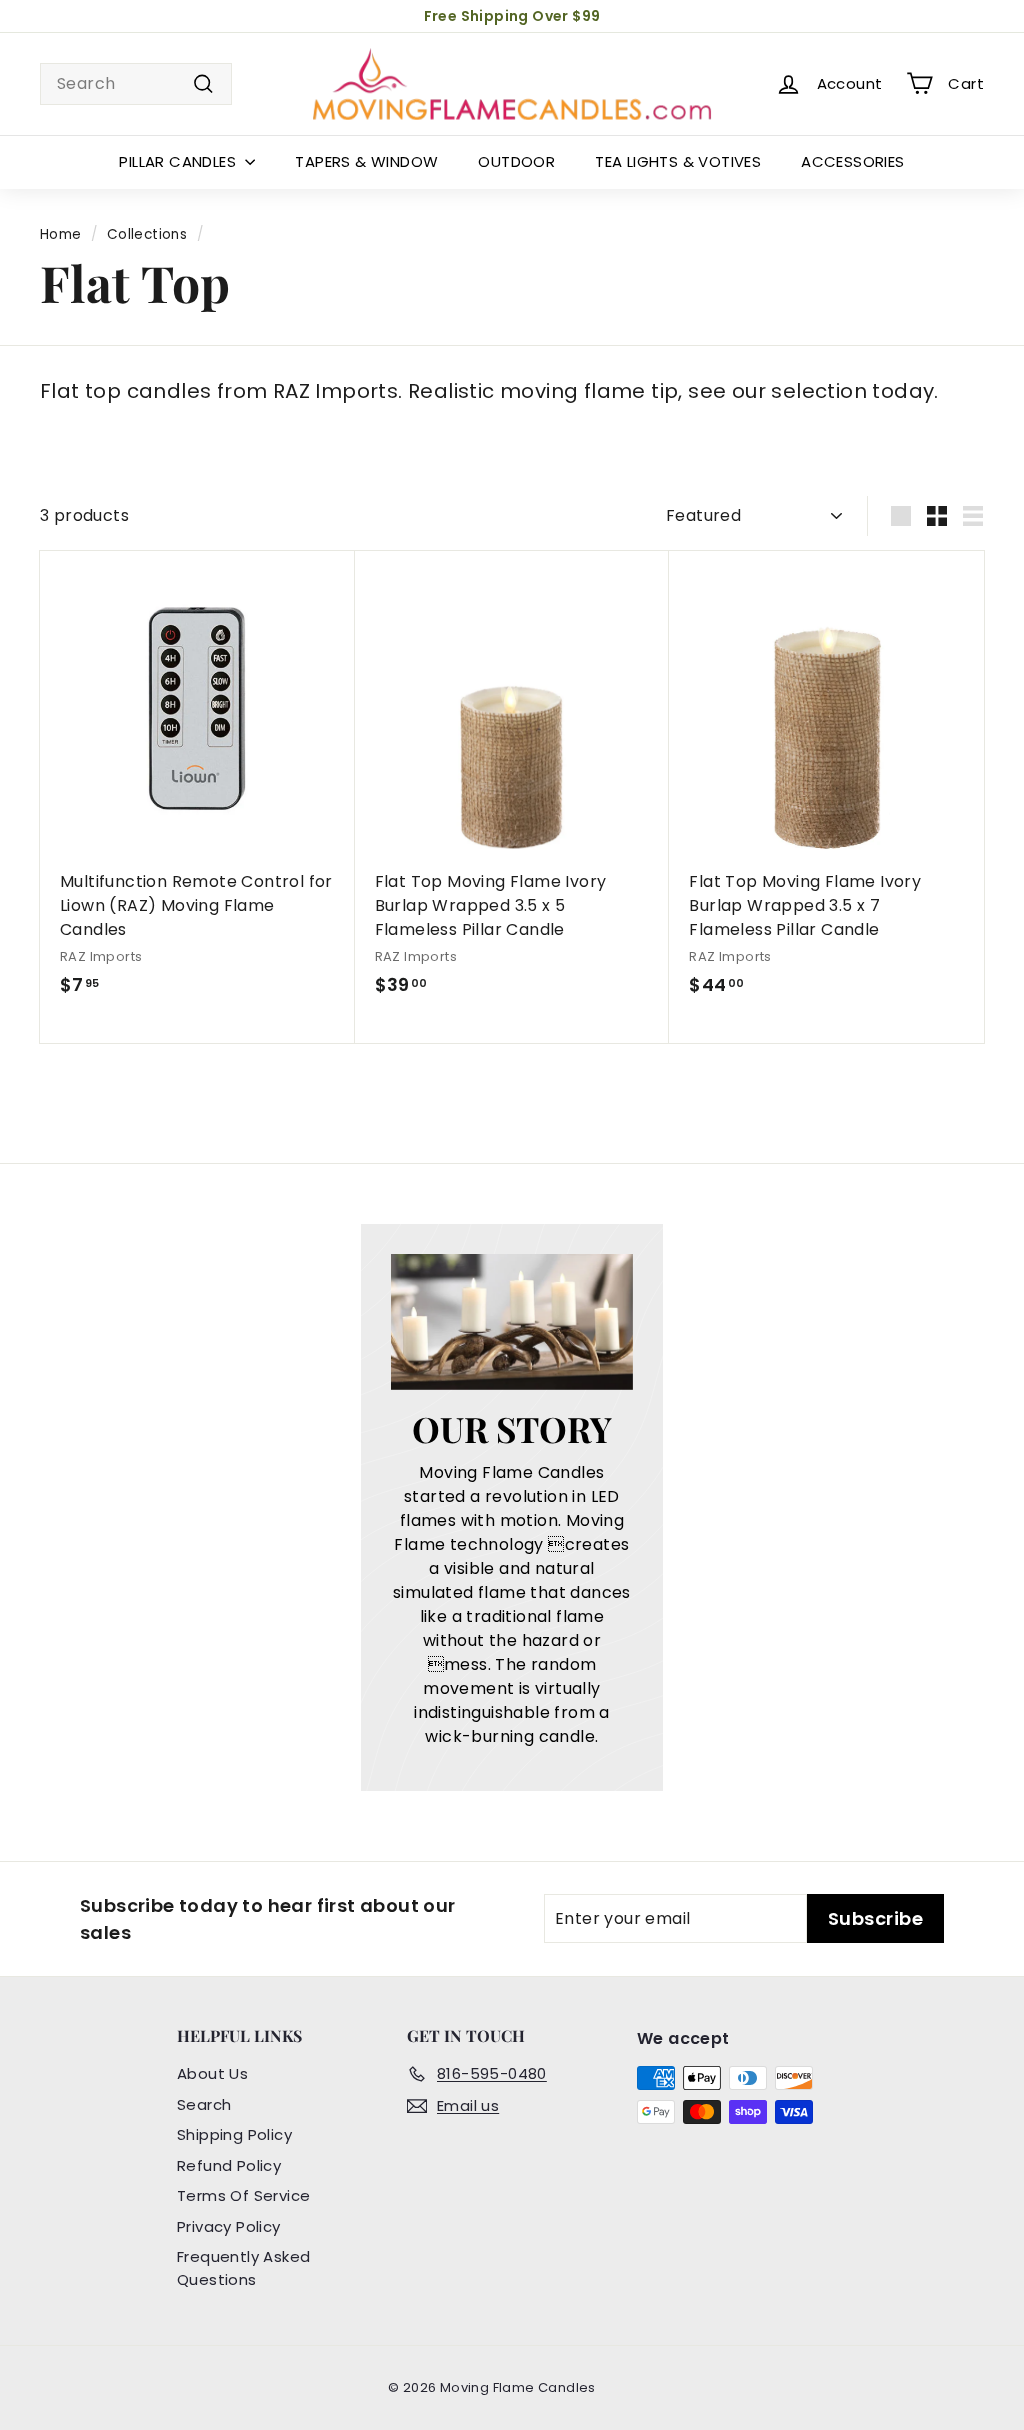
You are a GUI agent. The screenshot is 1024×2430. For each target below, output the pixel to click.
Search (204, 2104)
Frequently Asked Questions (243, 2268)
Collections (147, 234)
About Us (212, 2073)
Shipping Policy (234, 2134)
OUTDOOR (516, 161)
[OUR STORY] (511, 1322)
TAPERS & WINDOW (366, 161)
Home (61, 234)
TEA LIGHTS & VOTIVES (678, 161)
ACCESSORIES (852, 161)
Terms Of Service (243, 2195)
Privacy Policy (229, 2226)
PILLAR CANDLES (179, 161)
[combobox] (136, 84)
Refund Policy (229, 2165)
